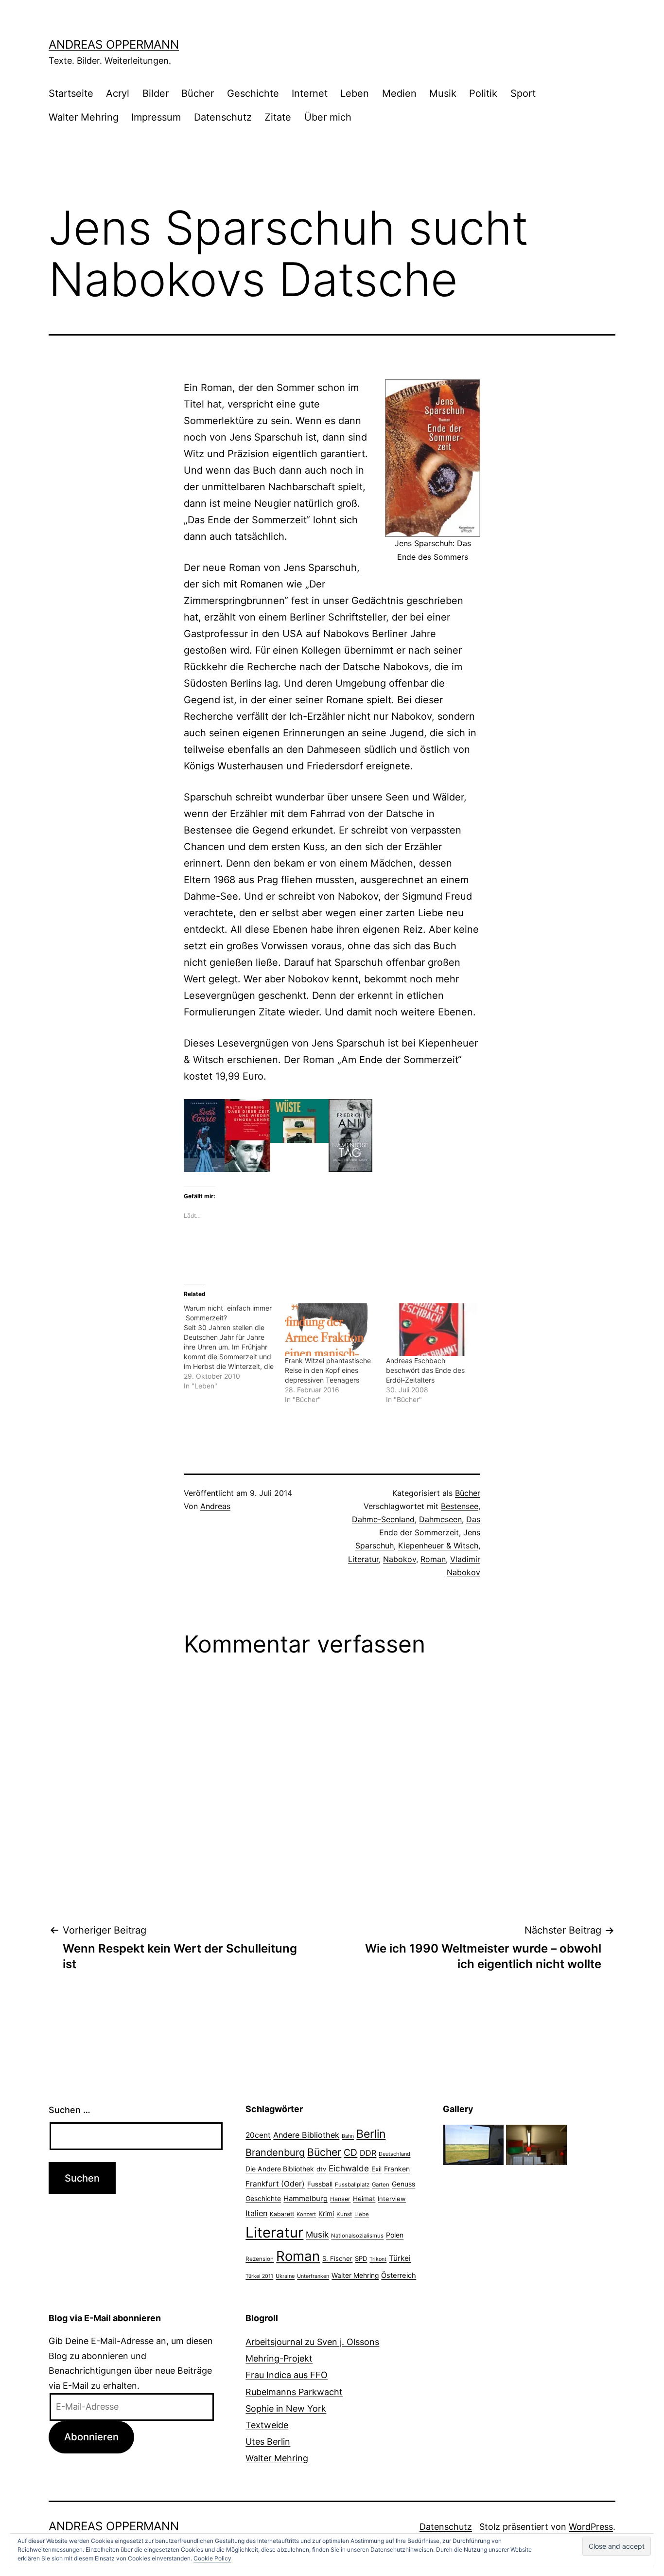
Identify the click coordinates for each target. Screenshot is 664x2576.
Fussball (320, 2184)
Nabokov (400, 1559)
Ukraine (285, 2276)
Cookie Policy (212, 2558)
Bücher (198, 93)
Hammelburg (306, 2198)
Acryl (118, 93)
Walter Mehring (84, 117)
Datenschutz (223, 117)
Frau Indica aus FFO (287, 2375)
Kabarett (282, 2214)
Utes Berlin (268, 2442)
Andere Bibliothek (306, 2135)
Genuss (403, 2184)
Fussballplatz (352, 2185)
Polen (395, 2235)
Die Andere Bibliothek (280, 2169)
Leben (355, 93)
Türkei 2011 (259, 2276)
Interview (392, 2199)
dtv (321, 2169)
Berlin (371, 2134)
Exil (376, 2169)
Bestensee (460, 1506)
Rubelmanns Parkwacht (294, 2392)
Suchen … (70, 2110)
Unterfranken (313, 2276)
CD (350, 2152)
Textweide (267, 2425)
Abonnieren (91, 2437)
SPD (361, 2258)
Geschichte (253, 93)
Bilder (156, 93)
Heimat (364, 2199)
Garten (381, 2185)
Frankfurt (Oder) (275, 2184)
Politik (483, 93)
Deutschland (394, 2154)
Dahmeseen (440, 1519)
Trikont (378, 2259)
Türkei (400, 2258)
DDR (368, 2153)
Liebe (362, 2214)
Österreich (399, 2275)
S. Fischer (337, 2258)
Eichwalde (349, 2168)
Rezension (260, 2259)
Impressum (156, 117)
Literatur (363, 1559)
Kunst (344, 2214)
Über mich (328, 117)
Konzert (306, 2214)
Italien (256, 2213)
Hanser (340, 2199)
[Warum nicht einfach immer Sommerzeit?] (234, 1347)
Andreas (215, 1506)
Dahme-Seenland (383, 1519)
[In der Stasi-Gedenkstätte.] (536, 2144)
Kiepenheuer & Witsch (438, 1546)
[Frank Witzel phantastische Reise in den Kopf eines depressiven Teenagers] (331, 1329)
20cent (258, 2135)
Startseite (71, 93)
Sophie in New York (286, 2408)
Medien (399, 93)
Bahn (348, 2136)
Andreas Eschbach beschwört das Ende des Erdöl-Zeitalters (425, 1370)
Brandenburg (275, 2152)
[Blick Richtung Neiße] (473, 2144)
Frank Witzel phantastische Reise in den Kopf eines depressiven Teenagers (328, 1370)
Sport (523, 93)
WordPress (591, 2527)
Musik (443, 93)
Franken (397, 2169)
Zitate (278, 117)
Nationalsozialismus (357, 2236)
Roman (433, 1559)
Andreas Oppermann (114, 44)
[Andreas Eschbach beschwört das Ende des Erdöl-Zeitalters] (432, 1329)
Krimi (326, 2214)
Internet (310, 93)
